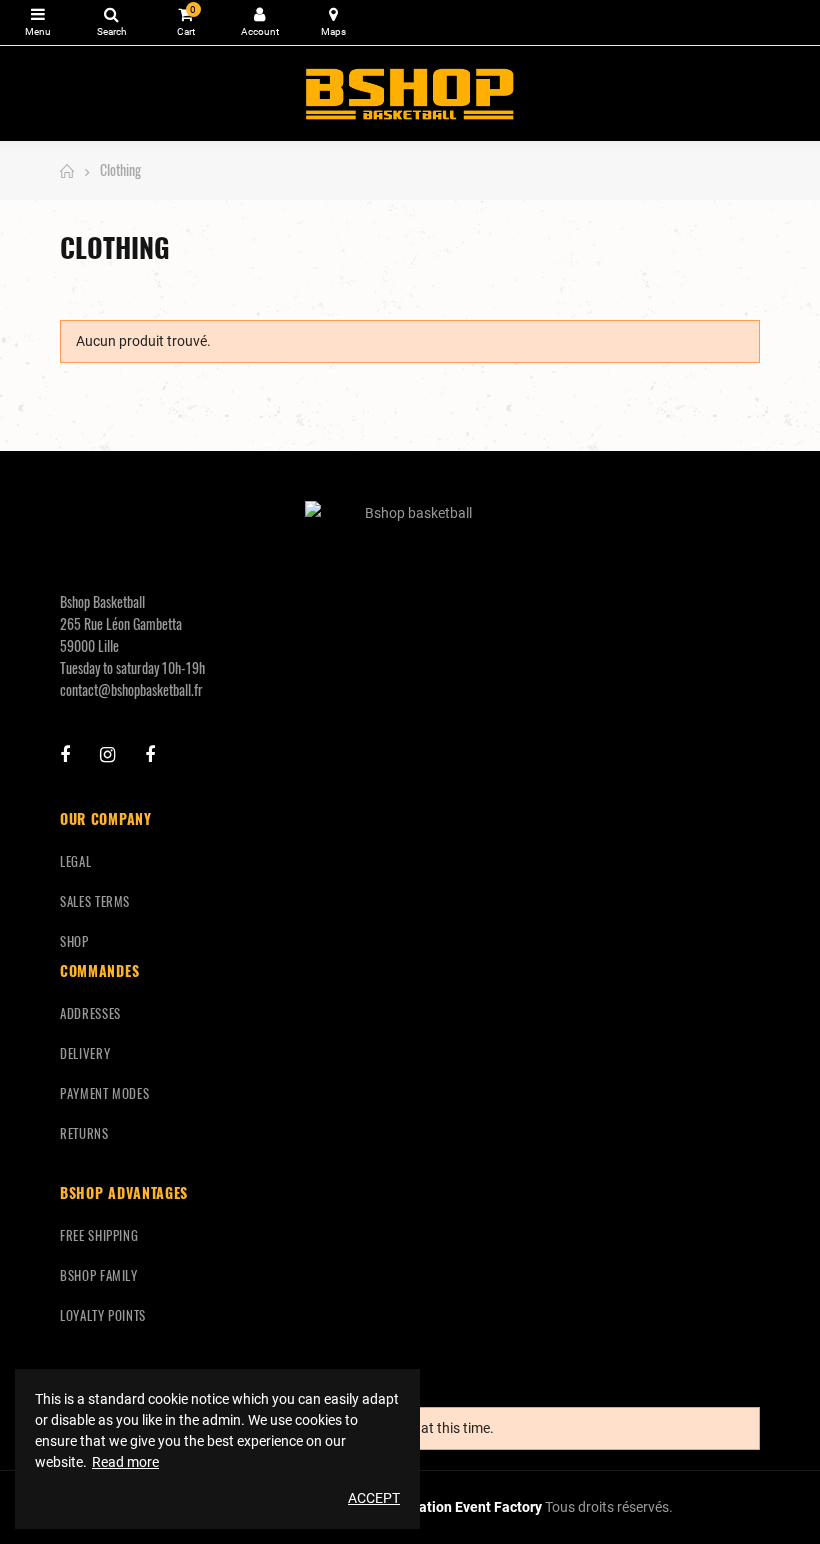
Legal (75, 861)
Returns (84, 1133)
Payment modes (104, 1093)
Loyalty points (103, 1315)
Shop (74, 941)
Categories (37, 22)
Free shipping (99, 1235)
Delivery (85, 1053)
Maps (333, 22)
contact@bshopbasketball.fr (131, 689)
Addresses (90, 1013)
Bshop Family (99, 1275)
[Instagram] (107, 755)
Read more (125, 1462)
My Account (259, 22)
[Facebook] (65, 755)
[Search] (111, 22)
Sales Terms (95, 901)
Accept (374, 1498)
